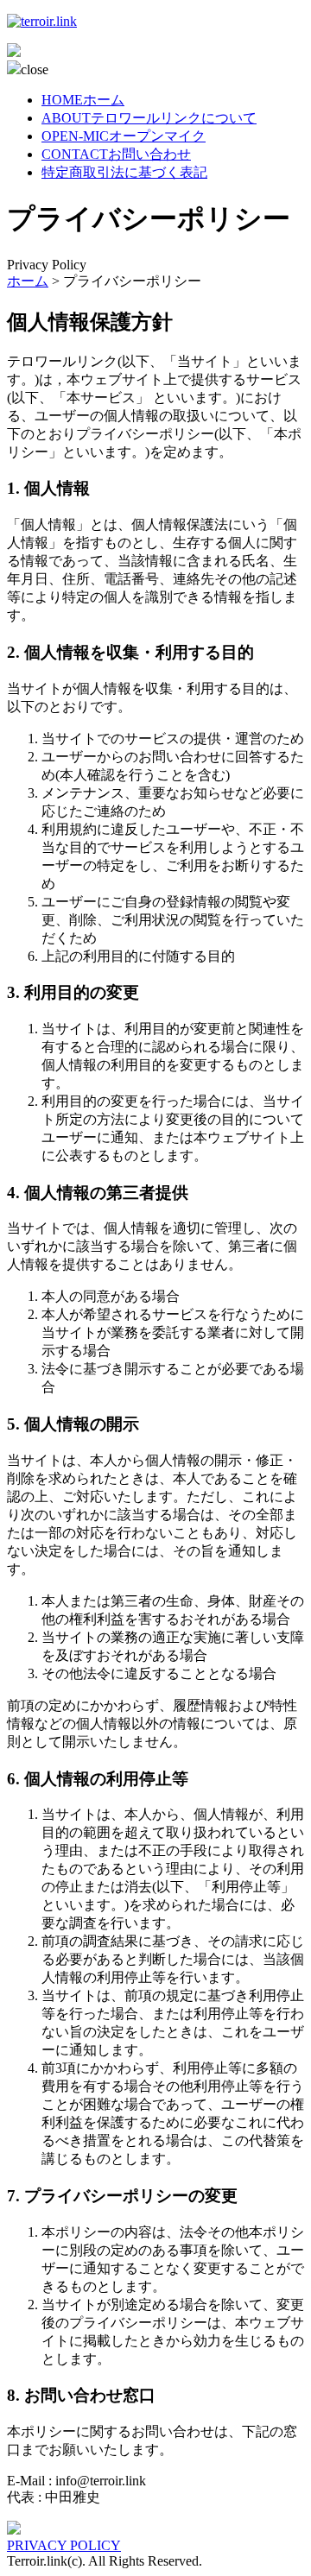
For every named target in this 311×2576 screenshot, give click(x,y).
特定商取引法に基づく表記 (124, 172)
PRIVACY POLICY (64, 2545)
